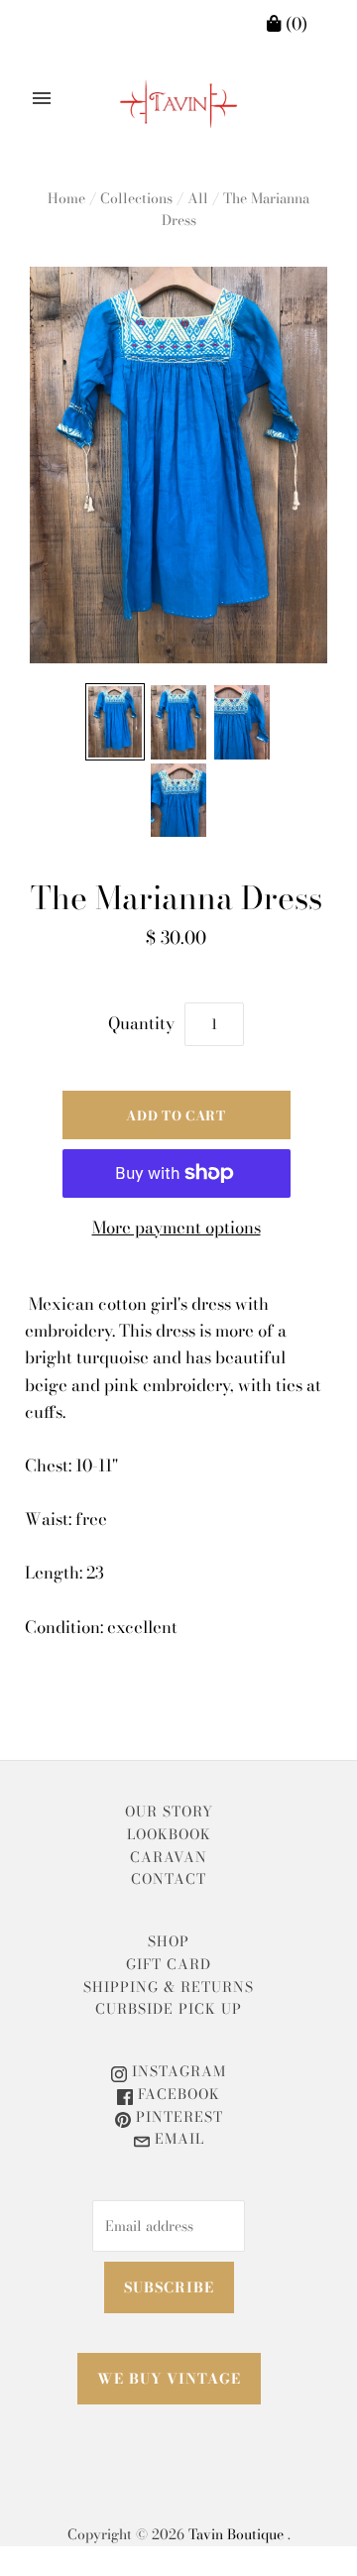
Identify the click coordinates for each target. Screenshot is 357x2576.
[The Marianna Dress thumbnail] (115, 722)
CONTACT (169, 1879)
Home (66, 198)
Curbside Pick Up (169, 2009)
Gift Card (169, 1964)
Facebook (177, 2094)
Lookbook (169, 1834)
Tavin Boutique (236, 2534)
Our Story (169, 1812)
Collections (136, 198)
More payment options (177, 1228)
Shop (169, 1941)
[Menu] (42, 98)
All (198, 198)
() (295, 24)
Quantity (141, 1023)
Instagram (177, 2071)
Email (177, 2139)
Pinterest (177, 2117)
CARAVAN (169, 1857)
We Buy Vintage (169, 2379)
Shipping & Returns (169, 1987)
